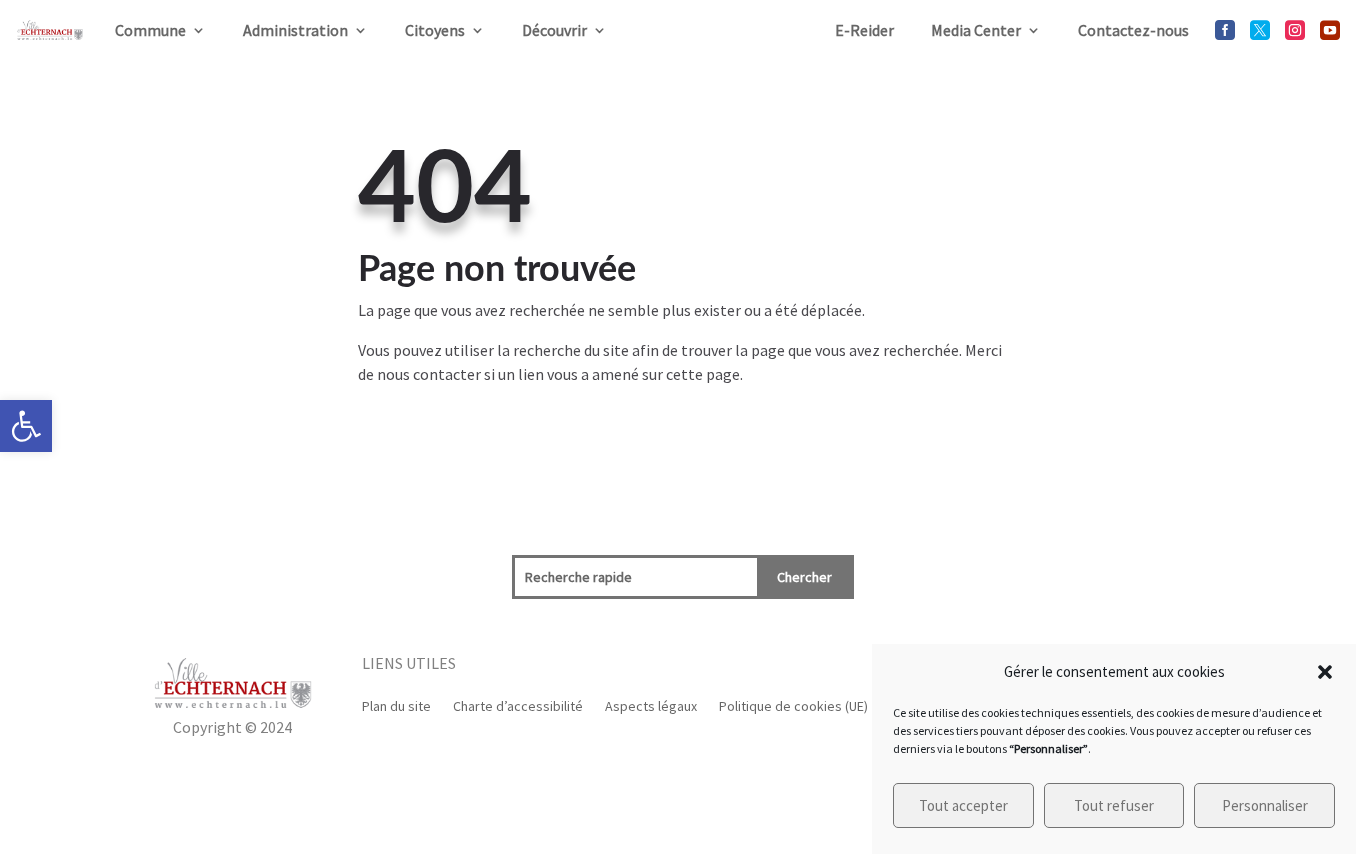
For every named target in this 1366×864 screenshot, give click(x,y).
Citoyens (435, 30)
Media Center (976, 30)
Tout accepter (963, 805)
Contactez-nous (1133, 30)
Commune (150, 30)
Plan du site (396, 705)
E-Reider (864, 30)
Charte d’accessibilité (518, 705)
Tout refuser (1114, 805)
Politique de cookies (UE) (793, 705)
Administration (295, 30)
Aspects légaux (651, 705)
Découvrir (554, 30)
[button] (26, 426)
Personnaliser (1265, 805)
